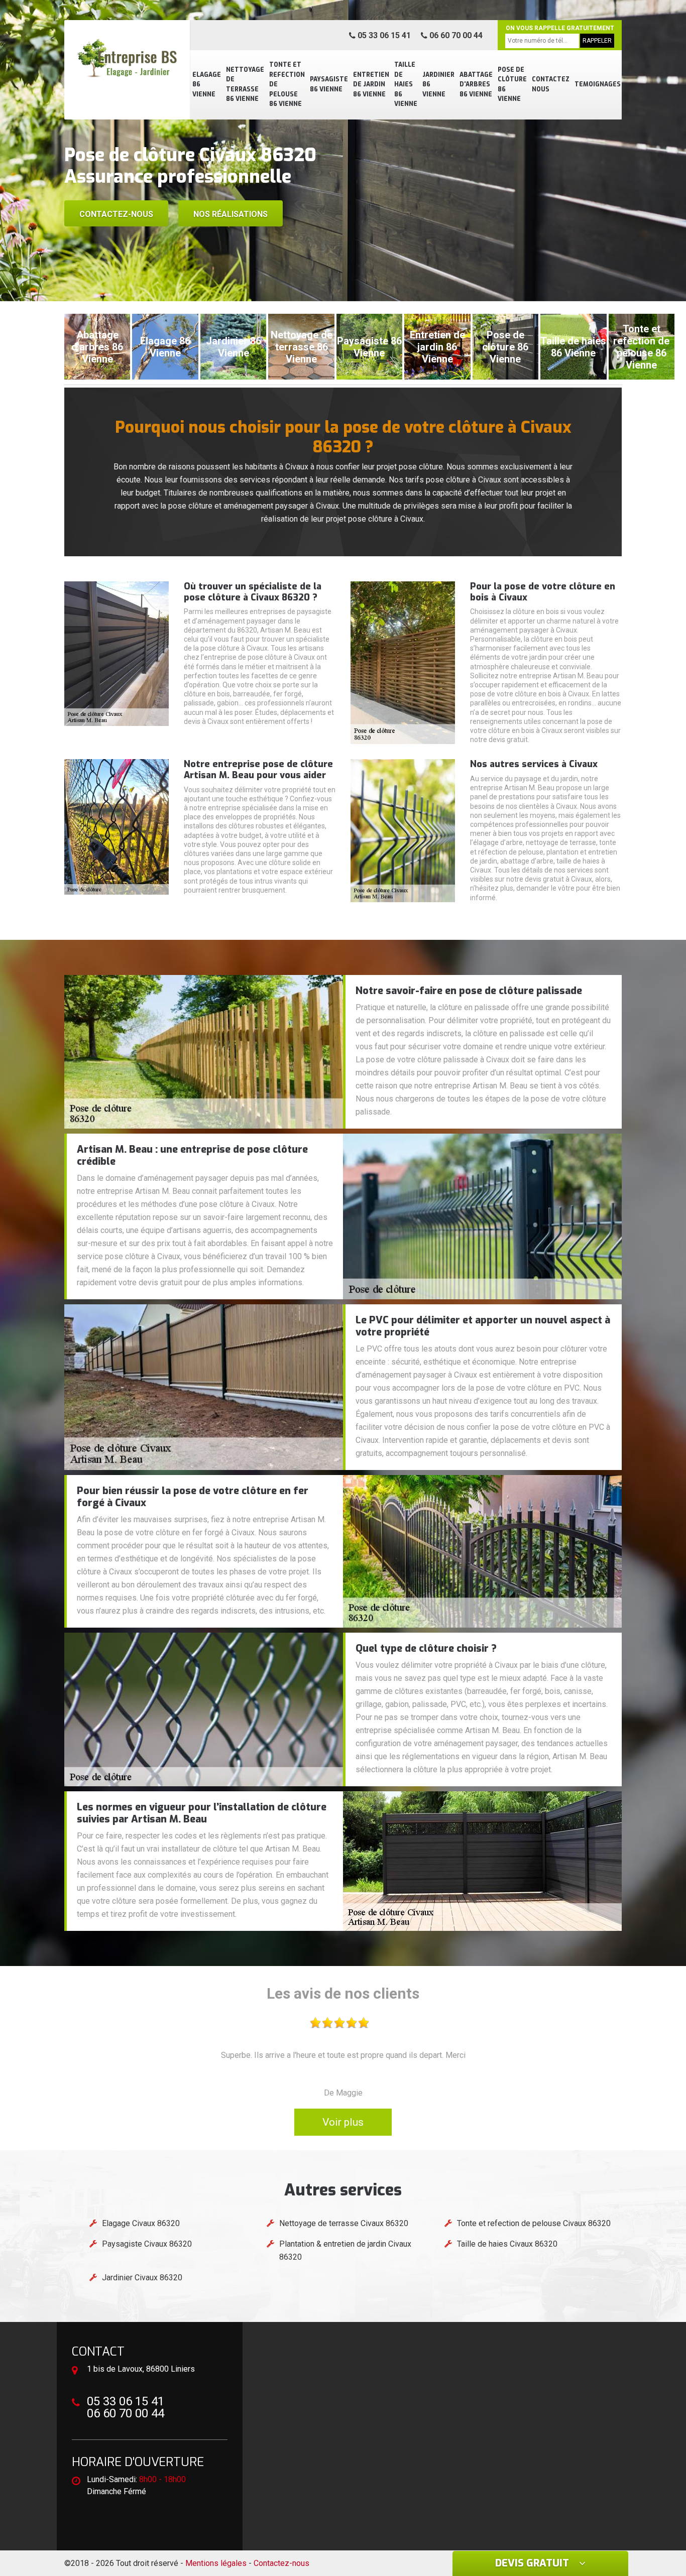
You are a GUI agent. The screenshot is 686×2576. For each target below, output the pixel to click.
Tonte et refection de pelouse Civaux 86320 (534, 2223)
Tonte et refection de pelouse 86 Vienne (287, 84)
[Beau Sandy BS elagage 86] (127, 58)
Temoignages (598, 84)
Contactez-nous (116, 214)
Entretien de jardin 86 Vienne (371, 85)
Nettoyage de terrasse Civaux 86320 (344, 2223)
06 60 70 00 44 (455, 35)
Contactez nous (551, 84)
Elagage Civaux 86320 (141, 2223)
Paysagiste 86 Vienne (329, 84)
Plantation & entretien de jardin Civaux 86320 (345, 2250)
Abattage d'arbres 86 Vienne (476, 85)
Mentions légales (216, 2563)
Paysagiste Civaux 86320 (147, 2244)
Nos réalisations (231, 214)
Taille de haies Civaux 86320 (507, 2244)
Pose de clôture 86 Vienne (512, 85)
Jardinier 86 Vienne (438, 85)
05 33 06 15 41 (383, 35)
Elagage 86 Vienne (207, 85)
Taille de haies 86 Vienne (406, 84)
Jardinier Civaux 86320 (142, 2278)
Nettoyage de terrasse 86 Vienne (245, 85)
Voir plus (343, 2122)
